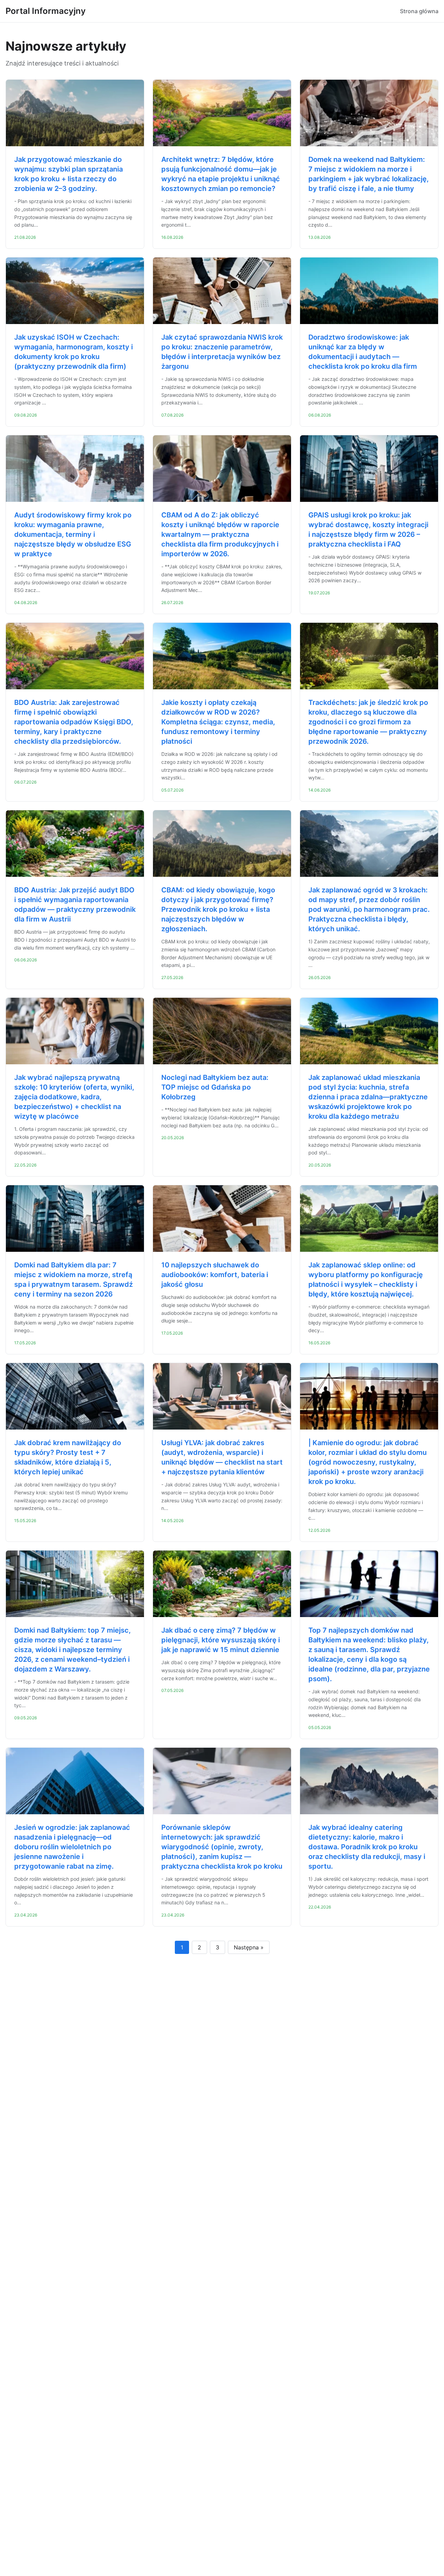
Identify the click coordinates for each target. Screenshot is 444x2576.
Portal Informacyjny (46, 11)
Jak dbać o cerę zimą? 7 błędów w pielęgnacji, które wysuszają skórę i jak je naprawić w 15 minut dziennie (221, 1640)
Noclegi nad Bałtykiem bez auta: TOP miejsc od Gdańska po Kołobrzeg (215, 1087)
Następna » (249, 1947)
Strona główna (419, 11)
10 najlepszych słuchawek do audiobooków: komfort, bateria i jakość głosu (215, 1275)
